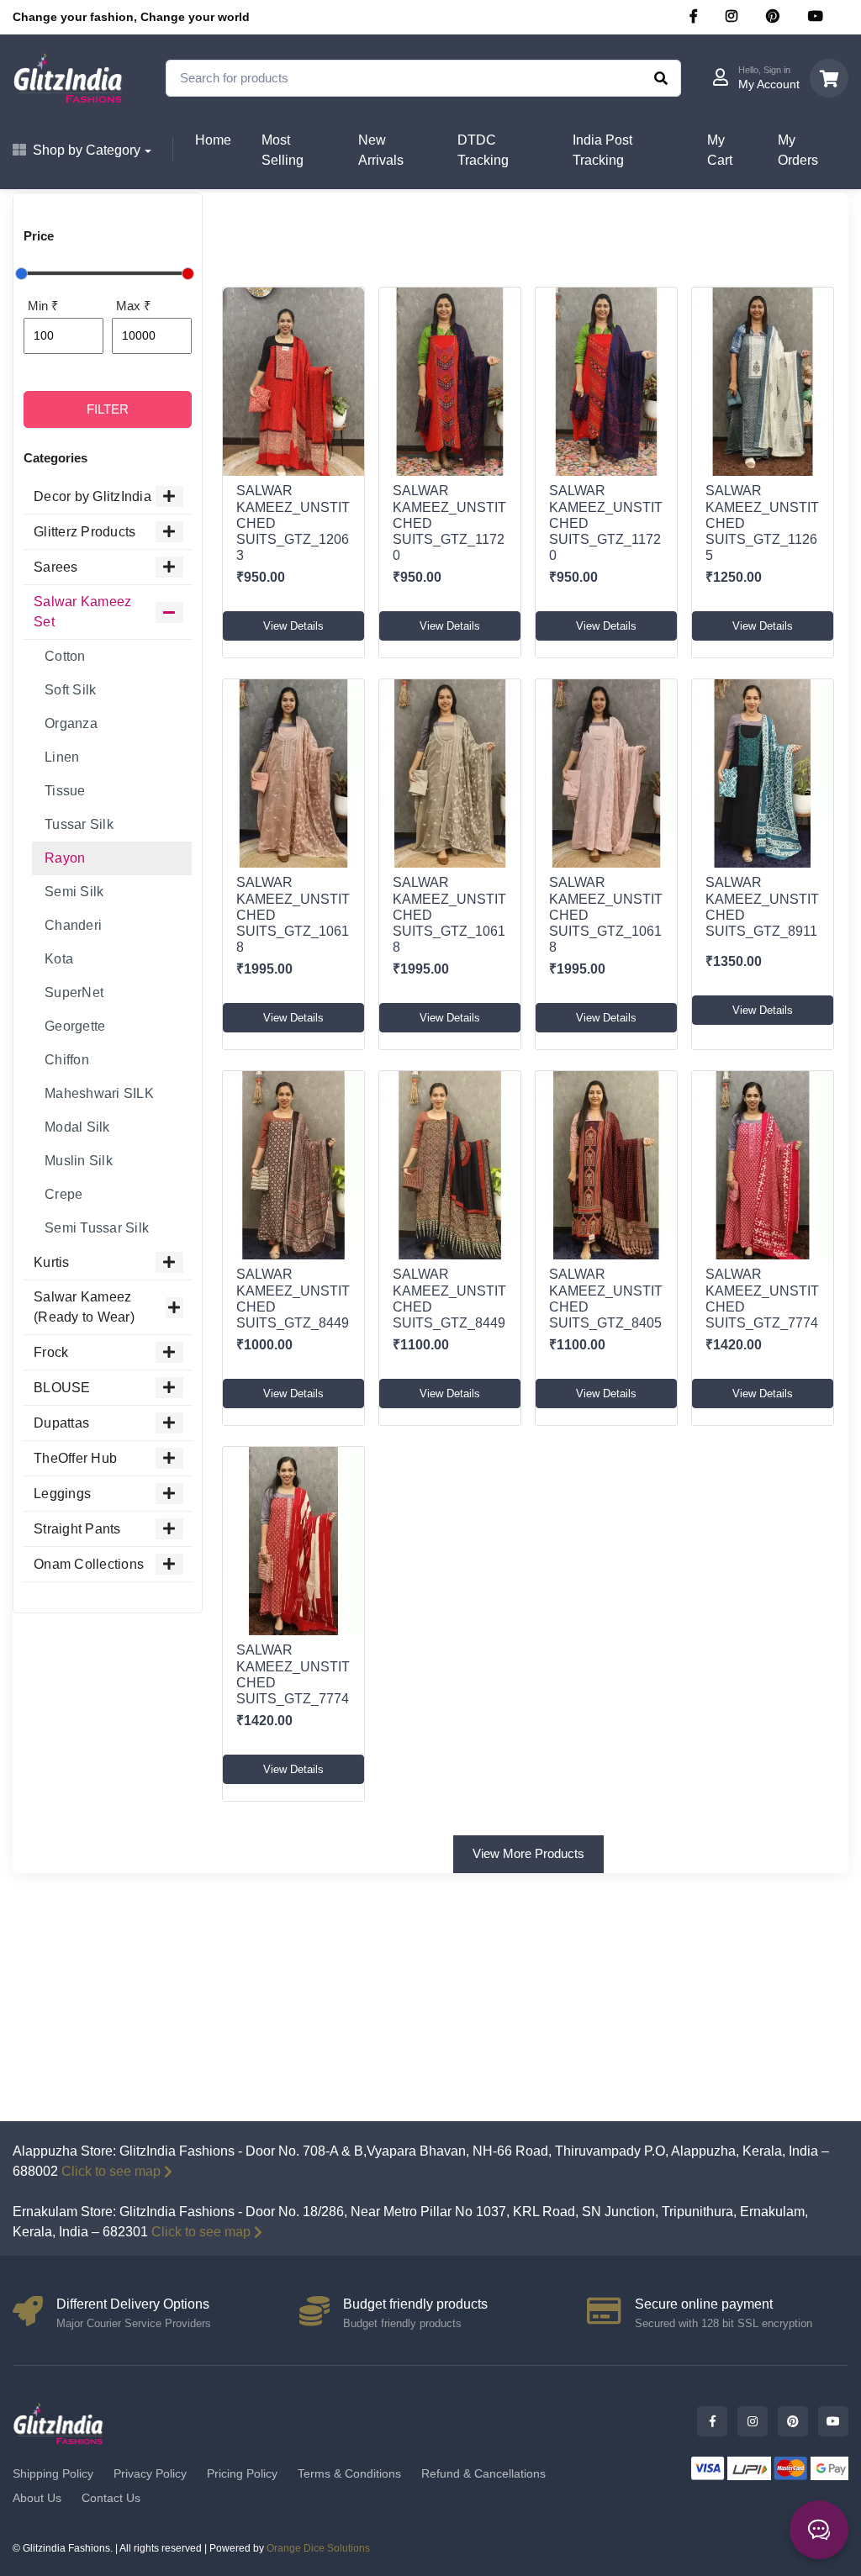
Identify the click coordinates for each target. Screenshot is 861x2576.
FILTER (108, 409)
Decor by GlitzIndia (92, 496)
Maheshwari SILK (99, 1093)
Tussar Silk (79, 824)
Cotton (65, 656)
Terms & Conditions (349, 2473)
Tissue (65, 791)
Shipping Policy (53, 2473)
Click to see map (111, 2171)
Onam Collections (89, 1564)
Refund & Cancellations (483, 2473)
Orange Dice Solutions (318, 2548)
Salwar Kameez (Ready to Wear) (84, 1307)
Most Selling (283, 150)
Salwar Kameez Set (82, 612)
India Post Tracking (602, 150)
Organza (71, 723)
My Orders (798, 150)
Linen (62, 757)
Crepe (63, 1194)
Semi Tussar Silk (97, 1228)
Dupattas (61, 1423)
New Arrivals (381, 150)
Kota (59, 959)
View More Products (528, 1853)
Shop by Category (87, 150)
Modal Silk (77, 1127)
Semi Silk (74, 892)
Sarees (56, 567)
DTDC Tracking (483, 150)
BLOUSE (62, 1388)
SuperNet (74, 992)
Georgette (75, 1026)
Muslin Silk (79, 1161)
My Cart (720, 150)
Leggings (62, 1494)
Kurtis (52, 1262)
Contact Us (111, 2498)
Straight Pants (77, 1529)
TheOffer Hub (75, 1458)
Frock (51, 1352)
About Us (37, 2498)
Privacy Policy (150, 2473)
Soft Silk (70, 690)
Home (213, 140)
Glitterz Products (85, 532)
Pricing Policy (242, 2473)
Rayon (65, 858)
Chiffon (67, 1060)
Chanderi (73, 925)
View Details (293, 626)
